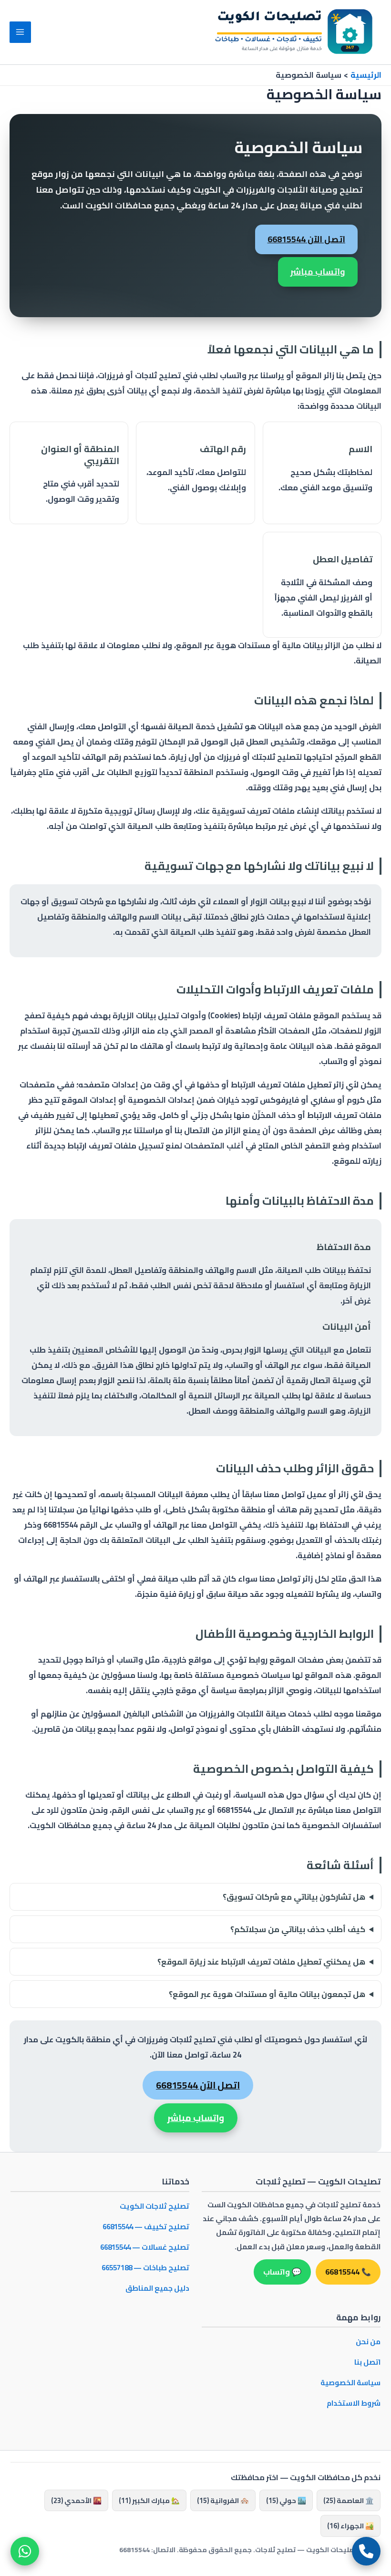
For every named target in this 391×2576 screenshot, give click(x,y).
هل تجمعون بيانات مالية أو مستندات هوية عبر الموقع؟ (267, 1994)
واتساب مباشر (318, 272)
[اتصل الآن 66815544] (366, 2551)
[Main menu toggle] (20, 32)
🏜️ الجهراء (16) (350, 2526)
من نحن (368, 2342)
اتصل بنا (367, 2362)
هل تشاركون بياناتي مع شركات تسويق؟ (294, 1897)
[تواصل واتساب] (25, 2551)
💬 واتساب (282, 2272)
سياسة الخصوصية (350, 2383)
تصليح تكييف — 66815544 (146, 2227)
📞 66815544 (348, 2272)
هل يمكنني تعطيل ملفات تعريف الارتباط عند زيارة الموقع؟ (261, 1962)
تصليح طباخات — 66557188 (145, 2268)
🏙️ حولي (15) (286, 2500)
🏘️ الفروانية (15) (223, 2500)
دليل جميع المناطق (157, 2288)
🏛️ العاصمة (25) (349, 2500)
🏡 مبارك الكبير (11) (149, 2500)
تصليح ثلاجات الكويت (154, 2206)
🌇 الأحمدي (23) (76, 2500)
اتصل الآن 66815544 (306, 239)
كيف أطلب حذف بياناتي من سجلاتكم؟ (298, 1929)
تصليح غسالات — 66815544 (145, 2247)
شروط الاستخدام (354, 2403)
